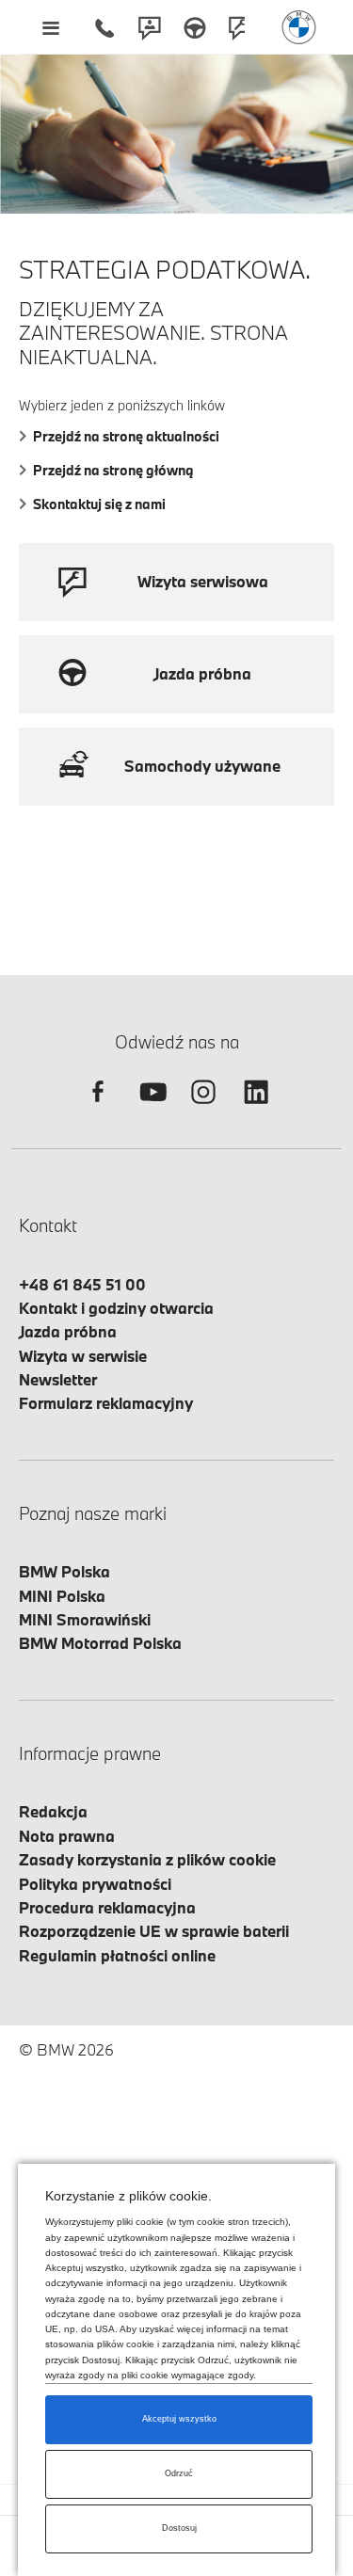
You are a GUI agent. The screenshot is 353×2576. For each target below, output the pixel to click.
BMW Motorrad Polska (100, 1643)
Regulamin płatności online (117, 1955)
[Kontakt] (150, 27)
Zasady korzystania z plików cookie (147, 1859)
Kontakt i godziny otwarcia (116, 1308)
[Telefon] (104, 27)
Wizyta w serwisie (83, 1356)
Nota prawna (67, 1836)
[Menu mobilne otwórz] (50, 27)
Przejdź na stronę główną (113, 470)
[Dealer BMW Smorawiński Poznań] (299, 27)
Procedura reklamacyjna (107, 1907)
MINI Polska (62, 1596)
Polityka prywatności (95, 1884)
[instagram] (203, 1108)
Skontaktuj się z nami (99, 504)
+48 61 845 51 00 (82, 1284)
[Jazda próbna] (195, 27)
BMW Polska (64, 1571)
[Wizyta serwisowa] (240, 27)
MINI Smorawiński (85, 1619)
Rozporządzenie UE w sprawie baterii (154, 1931)
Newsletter (58, 1379)
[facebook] (98, 1108)
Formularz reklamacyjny (106, 1403)
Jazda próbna (68, 1331)
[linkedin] (256, 1108)
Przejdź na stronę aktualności (126, 436)
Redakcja (53, 1811)
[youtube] (151, 1108)
